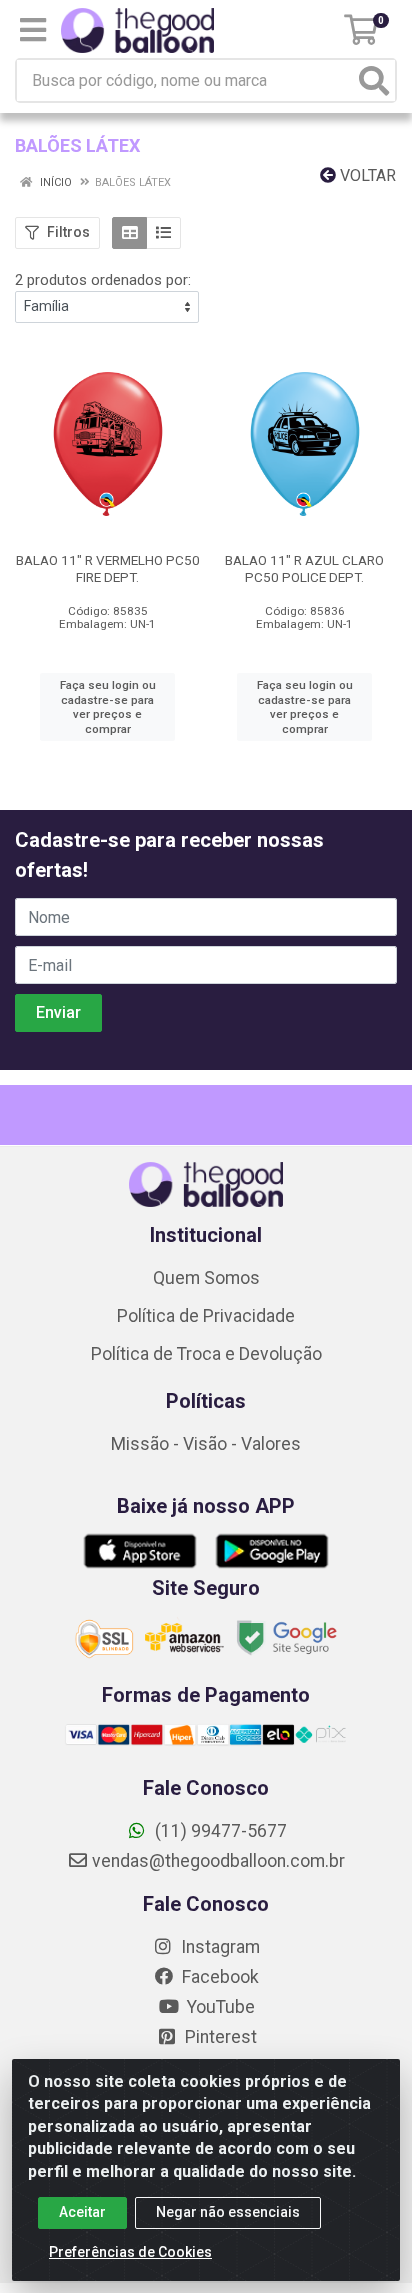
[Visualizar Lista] (163, 233)
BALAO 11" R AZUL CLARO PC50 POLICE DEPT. (304, 568)
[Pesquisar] (374, 80)
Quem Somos (206, 1278)
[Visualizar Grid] (129, 233)
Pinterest (219, 2037)
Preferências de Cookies (130, 2252)
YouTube (219, 2007)
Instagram (218, 1947)
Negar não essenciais (228, 2212)
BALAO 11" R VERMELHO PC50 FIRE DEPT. (108, 568)
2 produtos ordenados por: (103, 280)
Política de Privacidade (206, 1316)
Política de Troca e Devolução (206, 1354)
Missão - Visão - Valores (206, 1444)
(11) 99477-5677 (219, 1831)
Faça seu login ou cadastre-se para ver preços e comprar (108, 707)
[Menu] (33, 30)
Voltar (366, 175)
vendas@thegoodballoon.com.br (218, 1861)
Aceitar (82, 2212)
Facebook (218, 1977)
